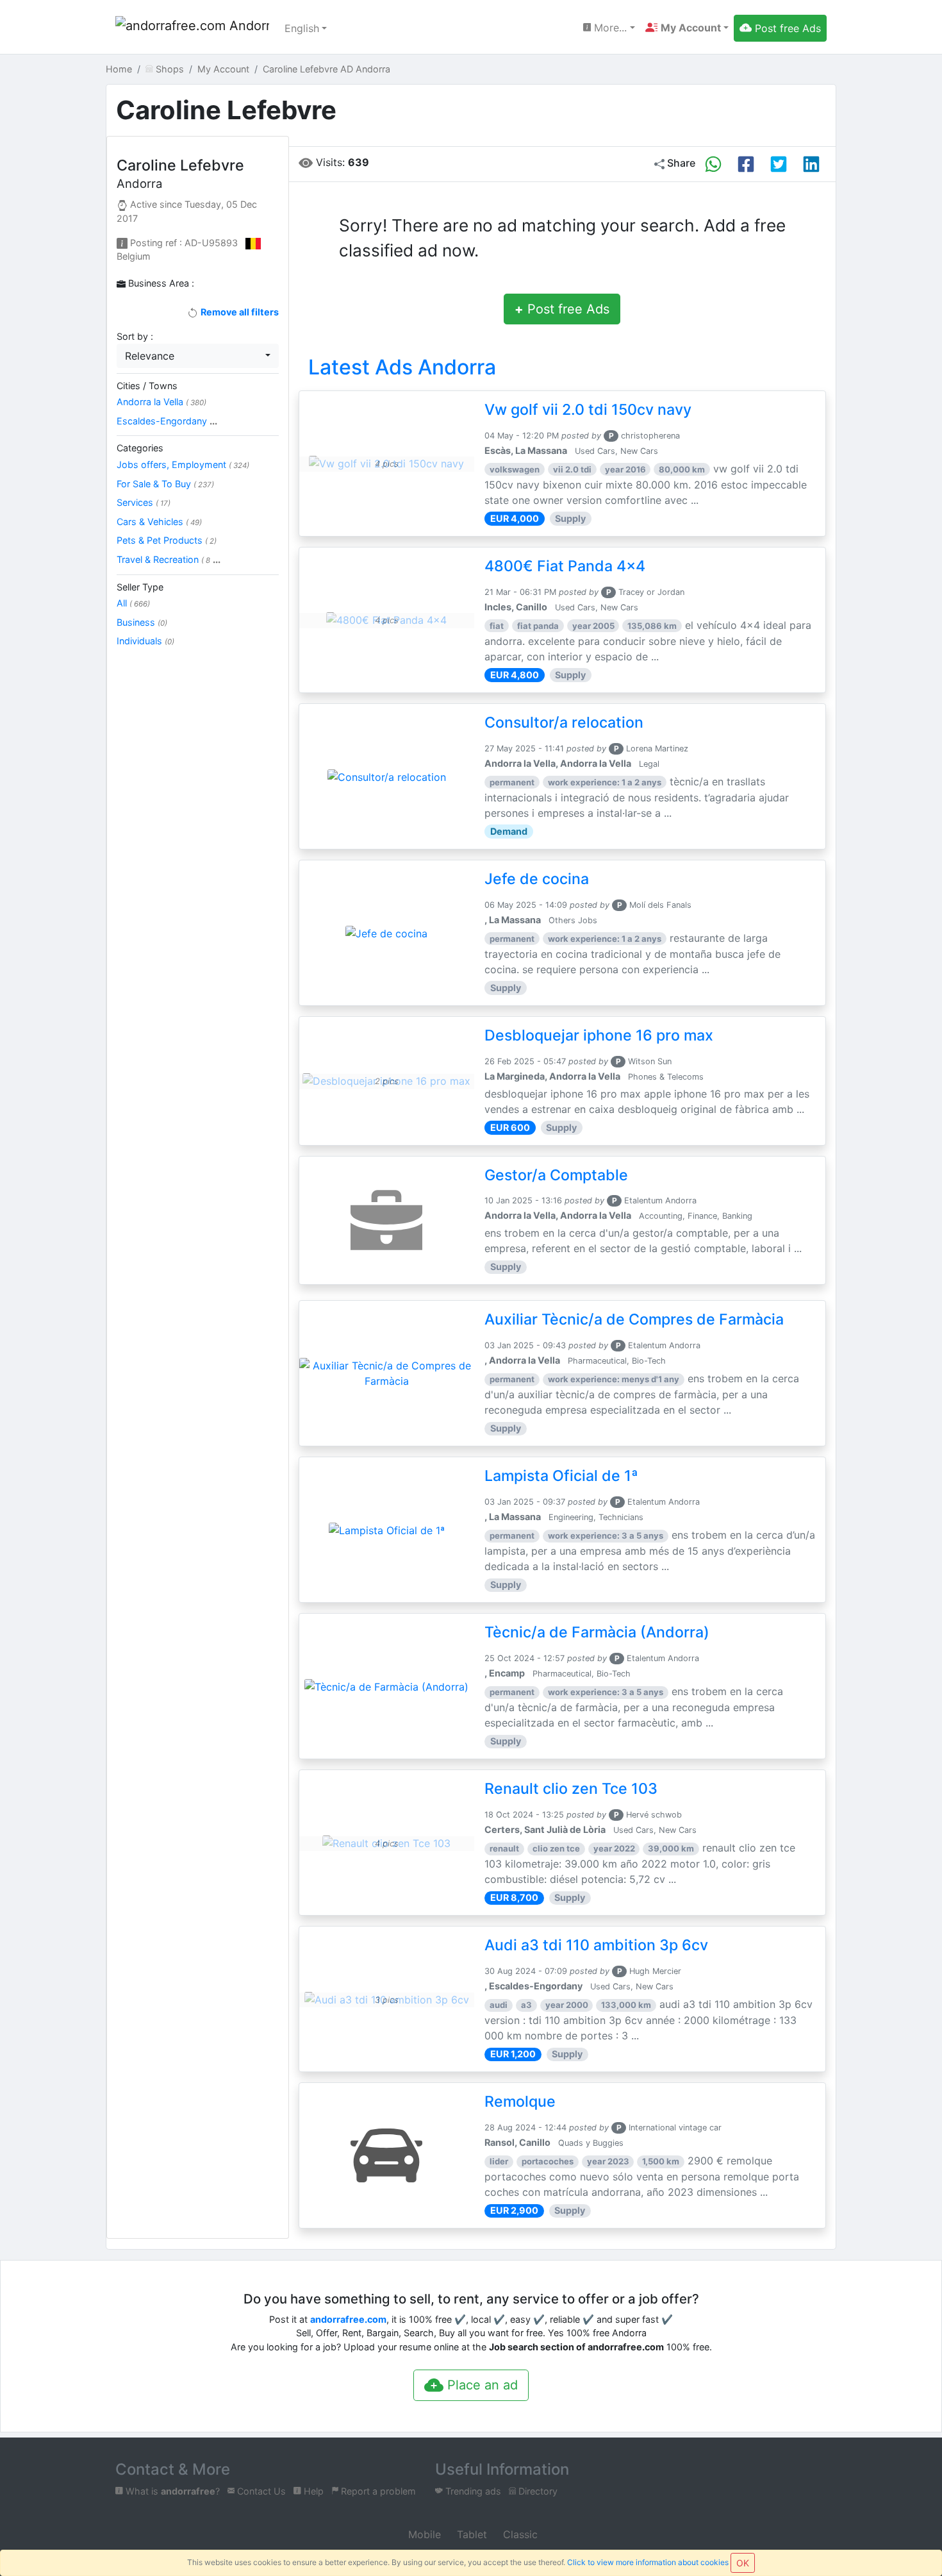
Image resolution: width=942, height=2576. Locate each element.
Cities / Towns (147, 386)
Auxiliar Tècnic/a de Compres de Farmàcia (634, 1319)
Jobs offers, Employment (183, 464)
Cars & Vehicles (159, 522)
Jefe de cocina (537, 879)
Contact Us (260, 2491)
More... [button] (609, 28)
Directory (537, 2491)
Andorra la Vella (161, 402)
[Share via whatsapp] (713, 164)
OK (743, 2563)
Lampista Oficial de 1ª (561, 1476)
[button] (687, 28)
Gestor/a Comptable (556, 1175)
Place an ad (481, 2385)
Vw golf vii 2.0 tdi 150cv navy (588, 410)
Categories (140, 448)
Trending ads (472, 2491)
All (133, 603)
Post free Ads (562, 309)
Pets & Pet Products (167, 540)
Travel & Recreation (169, 559)
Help (312, 2491)
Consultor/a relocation (564, 723)
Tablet (470, 2534)
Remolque (520, 2102)
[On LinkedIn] (811, 164)
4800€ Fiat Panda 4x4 (565, 566)
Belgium (134, 256)
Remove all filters (238, 312)
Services (144, 502)
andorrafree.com (348, 2319)
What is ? (171, 2491)
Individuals (145, 641)
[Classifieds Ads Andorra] (192, 28)
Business (142, 622)
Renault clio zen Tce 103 (571, 1789)
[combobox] (198, 356)
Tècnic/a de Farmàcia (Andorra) (597, 1632)
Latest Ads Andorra (402, 367)
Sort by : (135, 336)
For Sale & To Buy (165, 484)
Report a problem (377, 2491)
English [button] (302, 28)
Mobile (423, 2534)
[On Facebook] (746, 164)
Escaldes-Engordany (167, 421)
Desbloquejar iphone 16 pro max (599, 1035)
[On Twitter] (779, 164)
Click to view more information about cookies (648, 2562)
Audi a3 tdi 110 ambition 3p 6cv (596, 1945)
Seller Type (140, 587)
